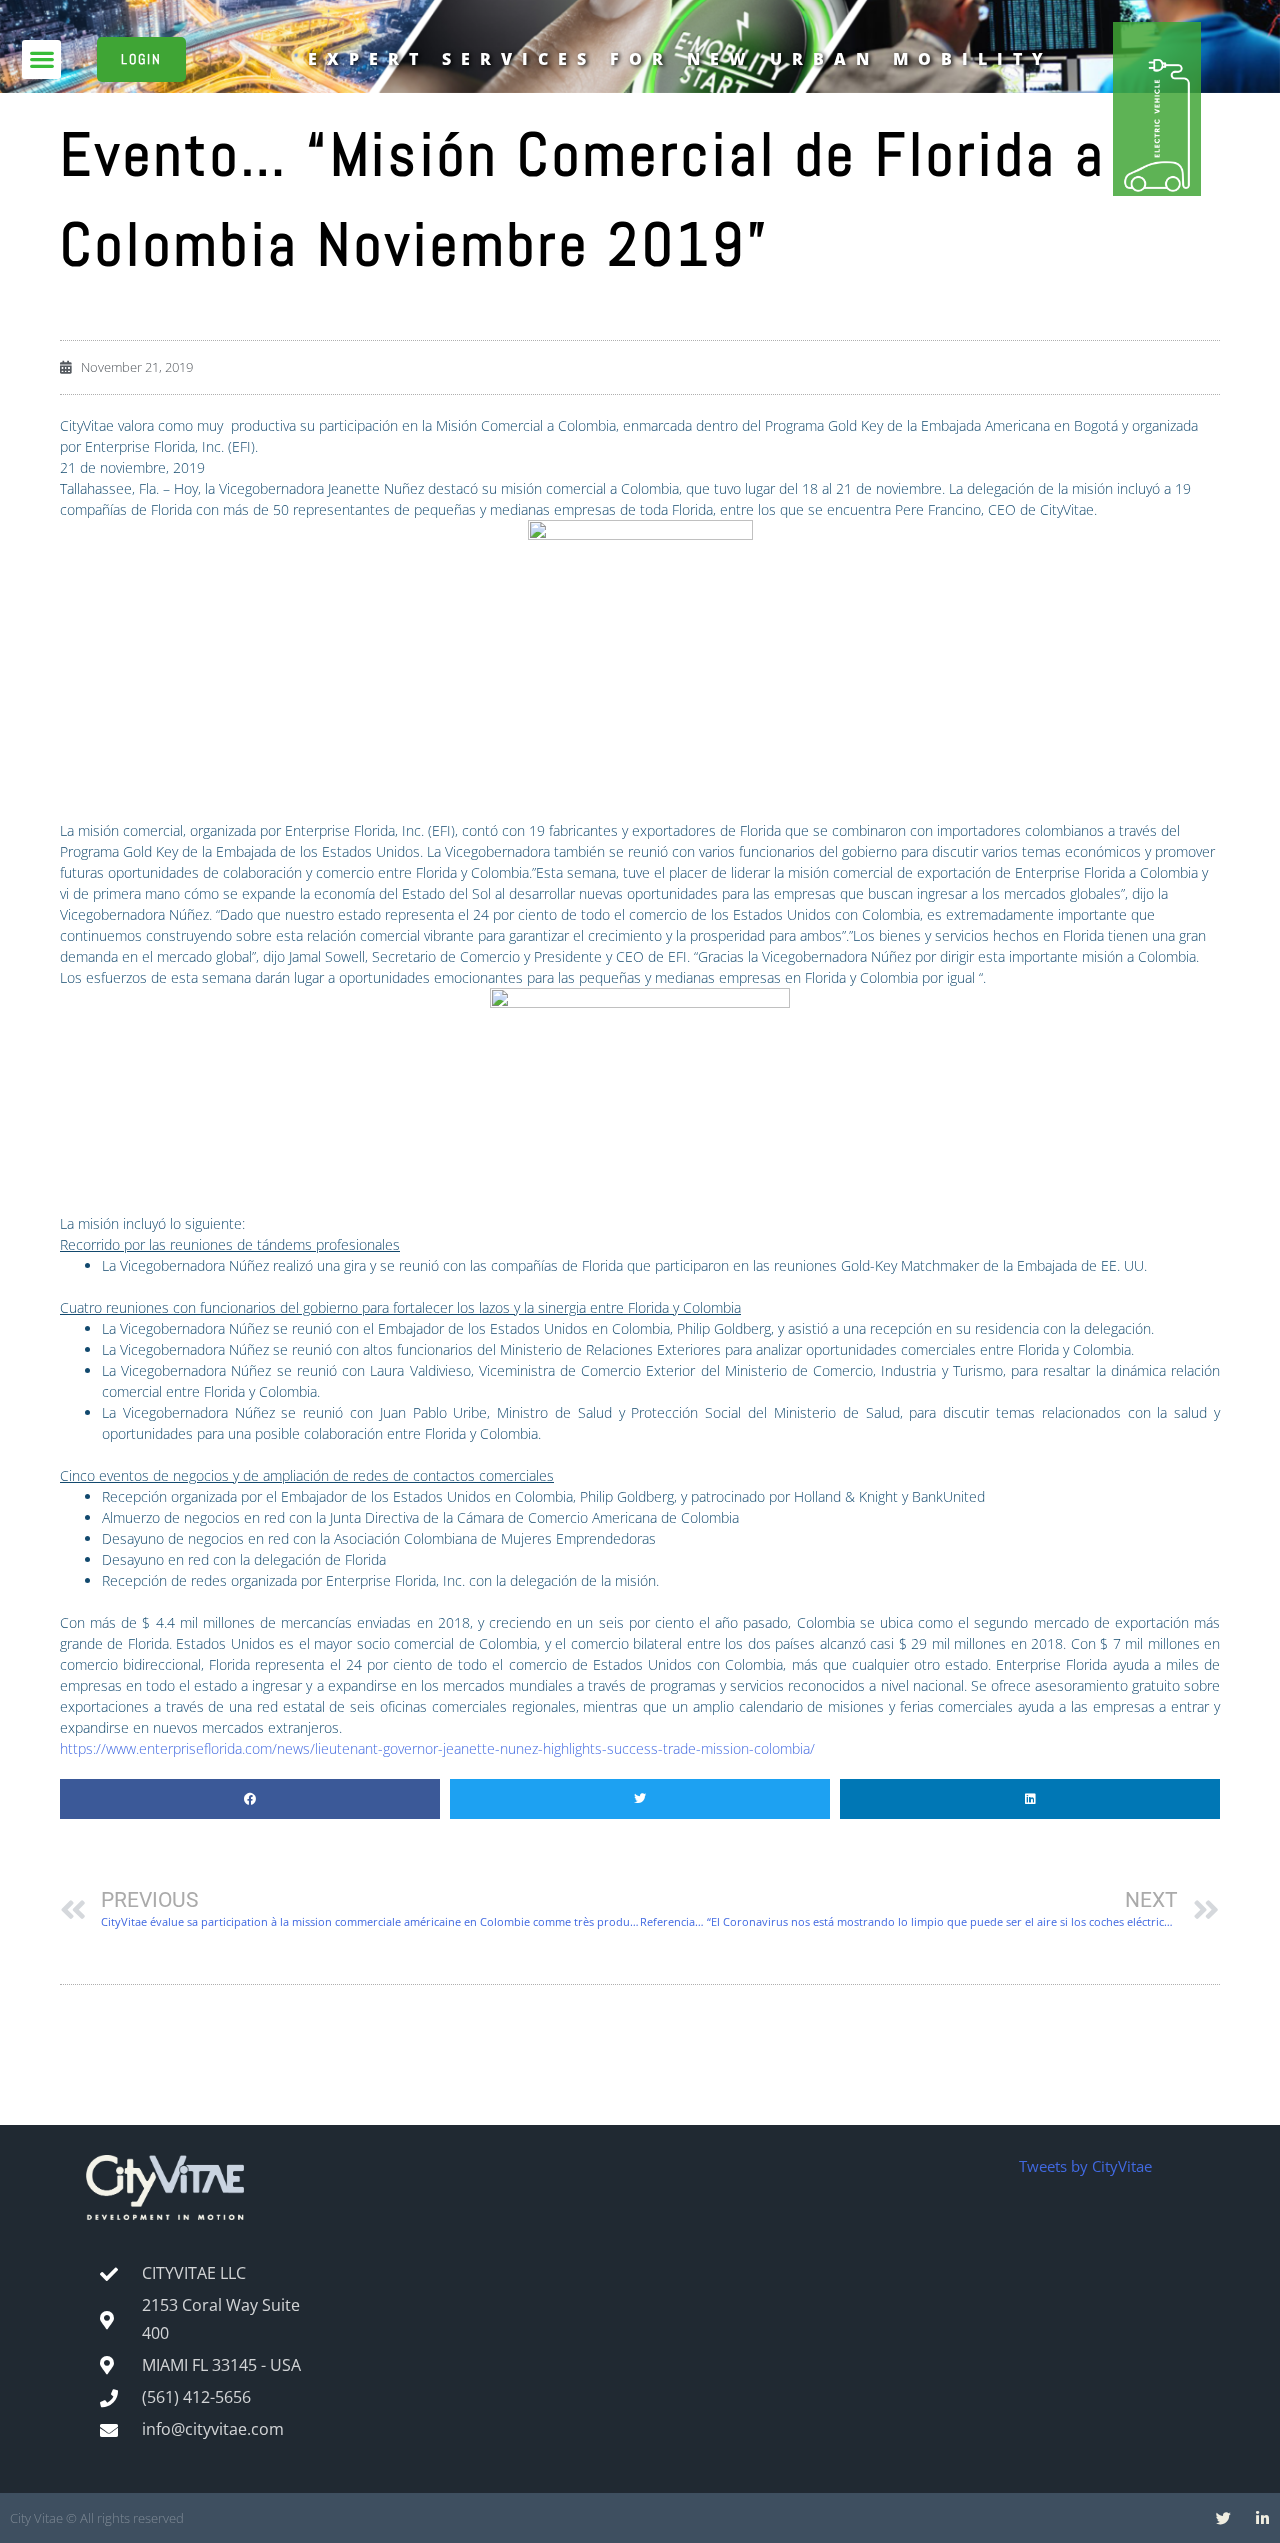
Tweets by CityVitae (1085, 2166)
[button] (41, 59)
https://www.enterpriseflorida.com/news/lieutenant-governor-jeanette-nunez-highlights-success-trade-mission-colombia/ (437, 1748)
